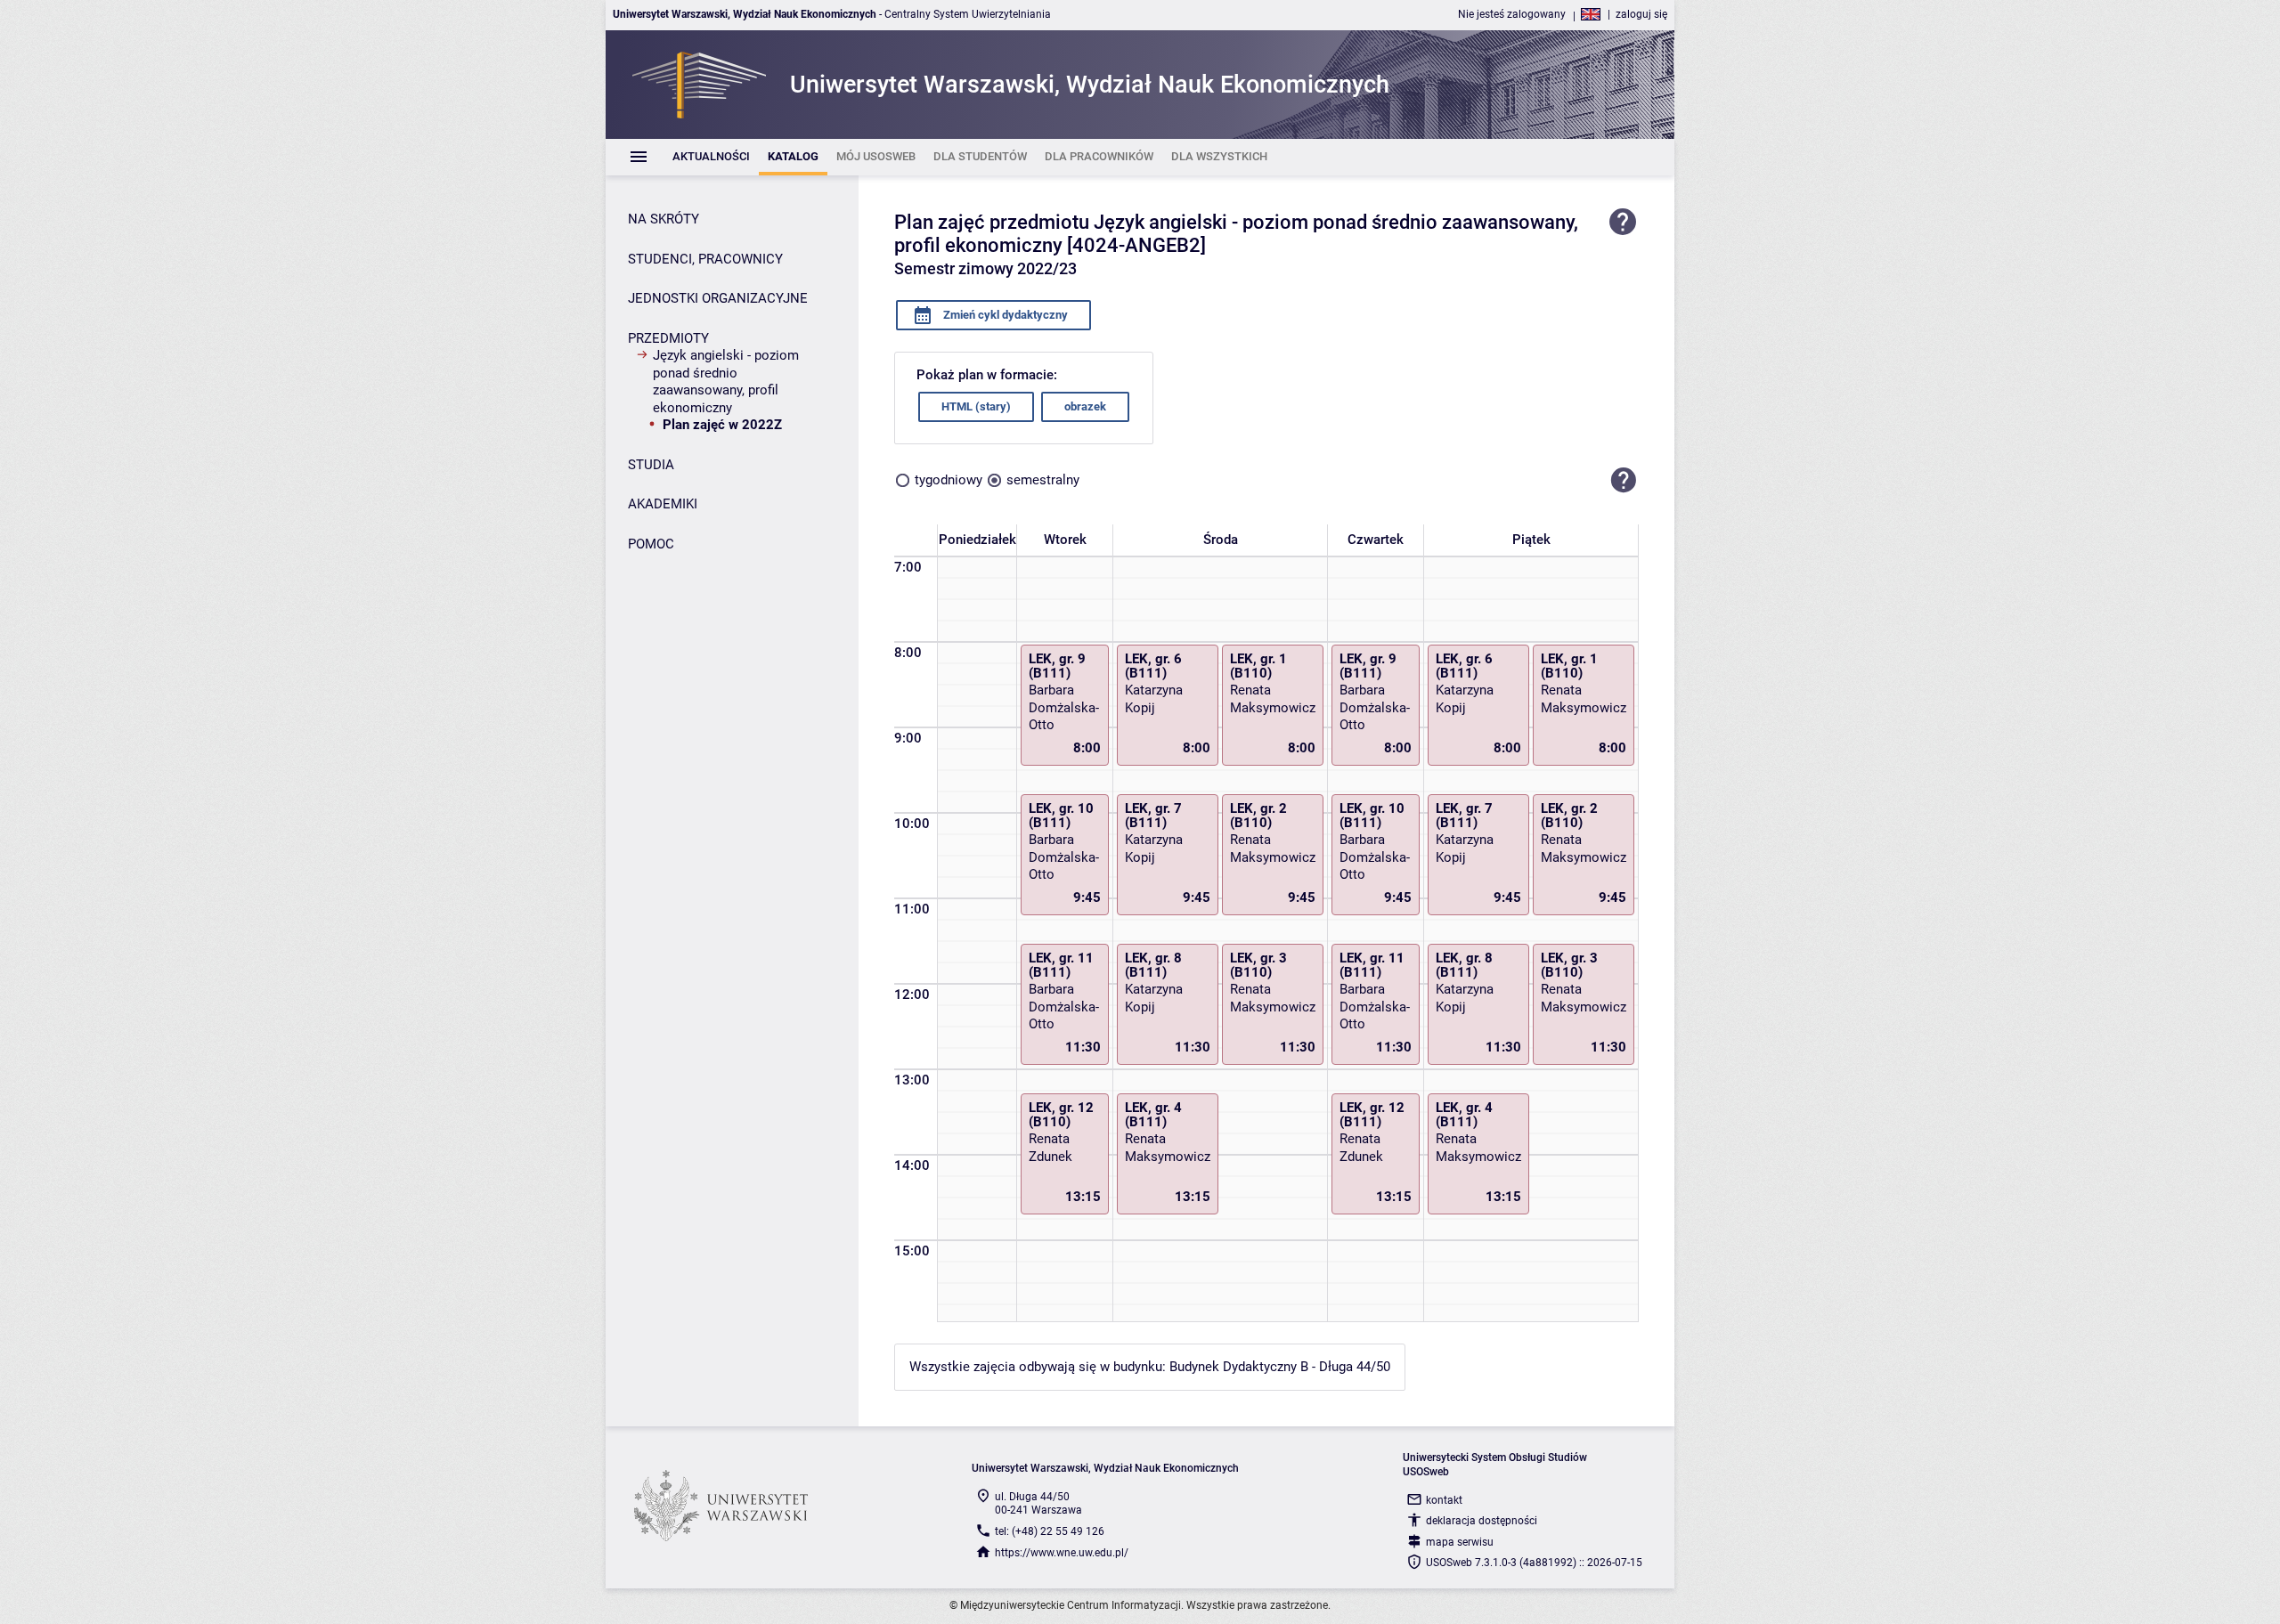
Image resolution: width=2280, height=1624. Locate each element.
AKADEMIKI (663, 504)
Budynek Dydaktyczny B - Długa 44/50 (1280, 1367)
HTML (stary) (976, 406)
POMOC (651, 544)
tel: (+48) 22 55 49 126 (1050, 1531)
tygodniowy (949, 480)
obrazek (1085, 406)
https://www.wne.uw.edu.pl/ (1062, 1553)
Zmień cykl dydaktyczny (1004, 315)
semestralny (1043, 480)
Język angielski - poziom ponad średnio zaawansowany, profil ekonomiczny (726, 382)
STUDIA (651, 465)
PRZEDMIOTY (668, 338)
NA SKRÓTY (664, 219)
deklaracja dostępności (1482, 1521)
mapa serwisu (1460, 1542)
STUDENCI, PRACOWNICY (705, 259)
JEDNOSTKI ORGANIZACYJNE (718, 298)
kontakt (1444, 1500)
